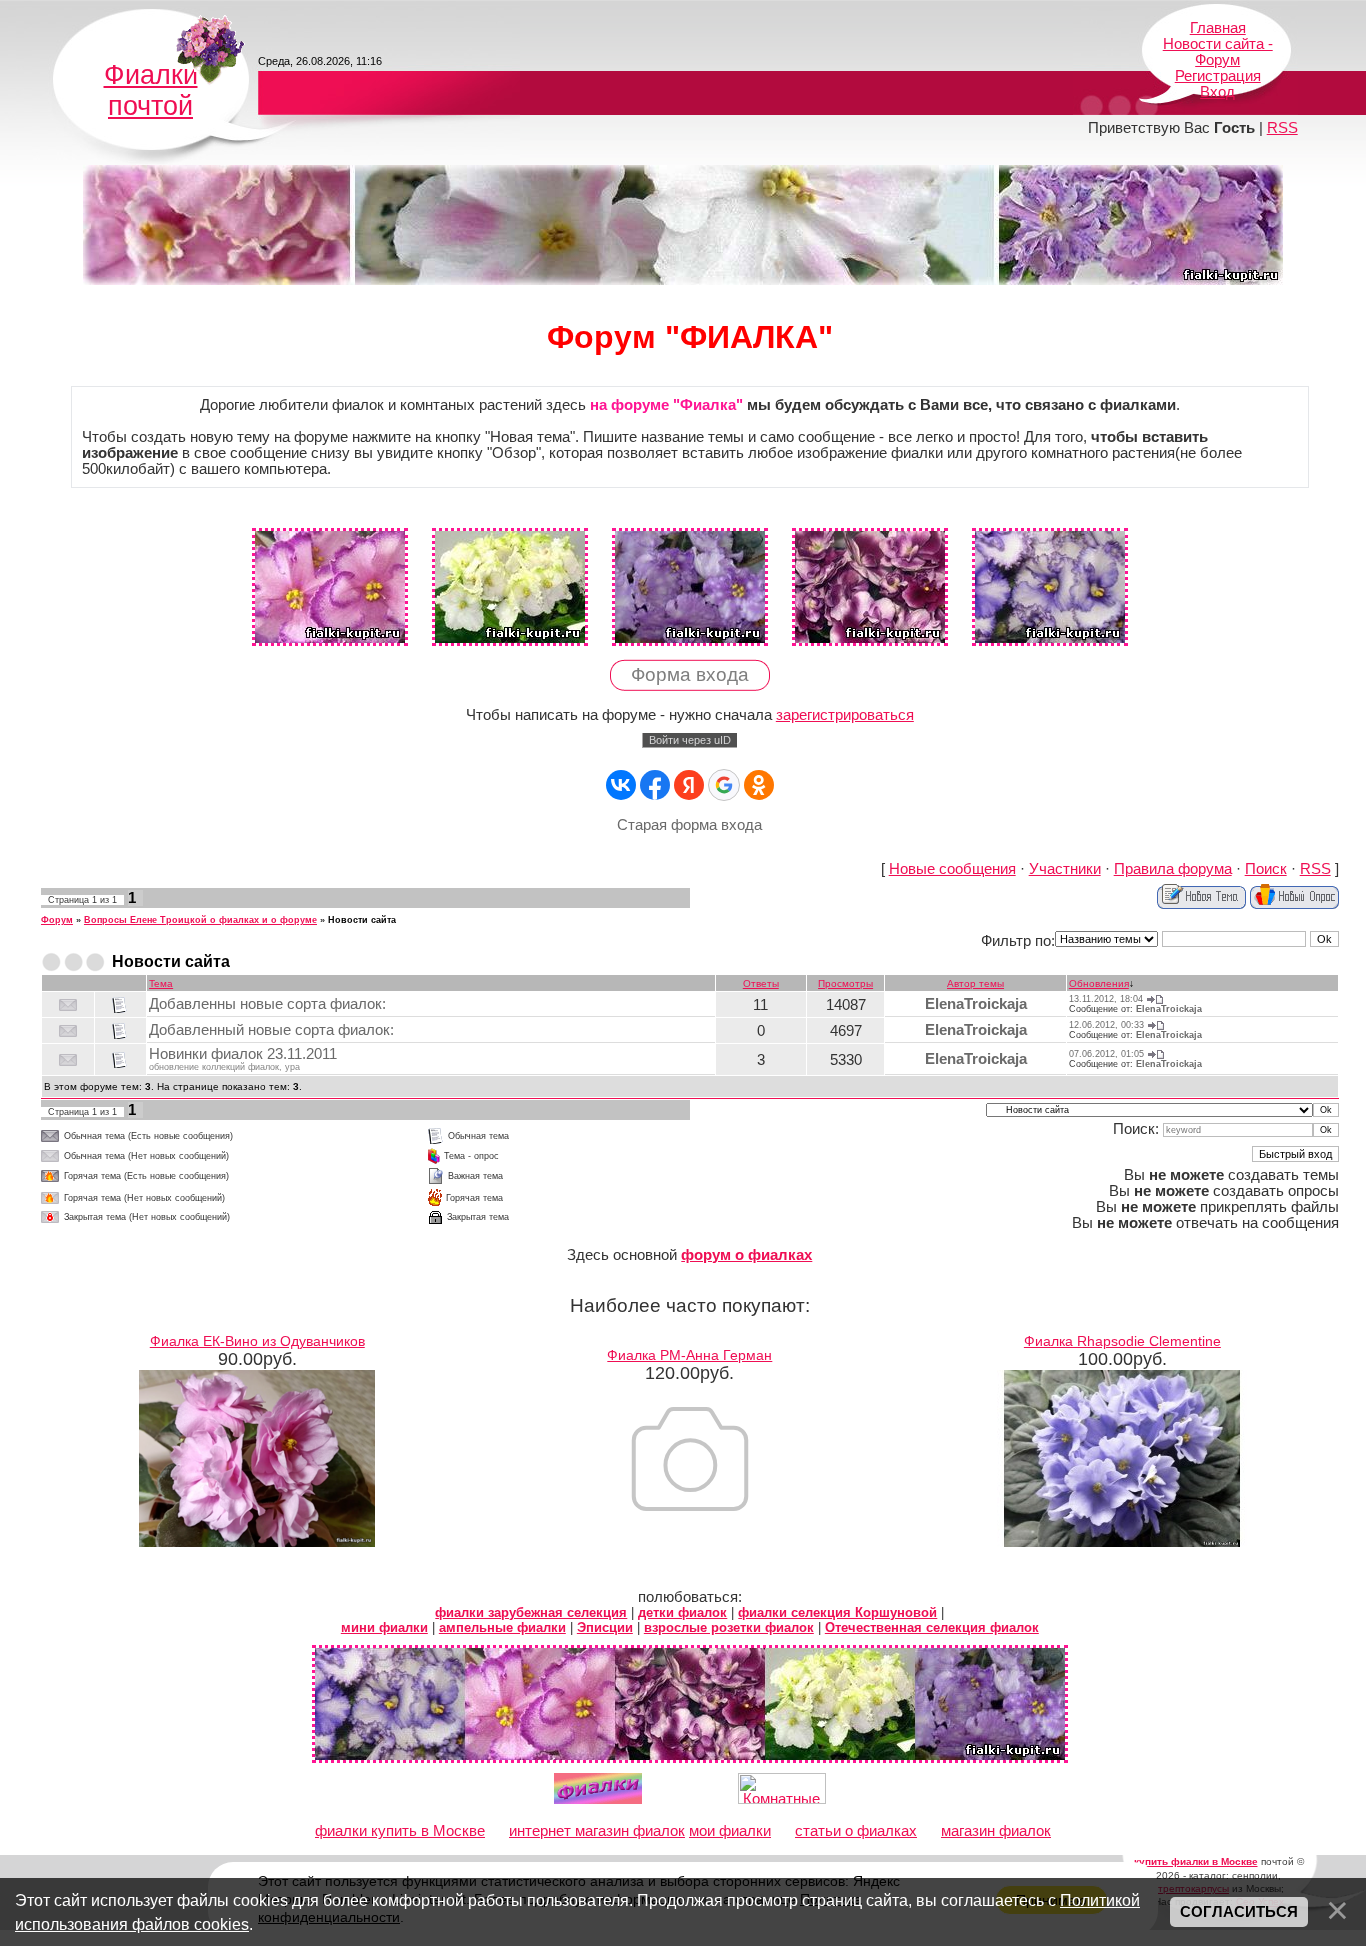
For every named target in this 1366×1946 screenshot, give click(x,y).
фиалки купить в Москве (400, 1831)
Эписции (605, 1627)
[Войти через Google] (724, 785)
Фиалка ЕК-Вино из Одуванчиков (257, 1341)
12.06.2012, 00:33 (1106, 1025)
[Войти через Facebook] (655, 785)
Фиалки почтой (151, 90)
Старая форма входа (689, 825)
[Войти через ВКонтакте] (621, 785)
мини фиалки (384, 1627)
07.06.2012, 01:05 (1106, 1054)
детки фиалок (682, 1612)
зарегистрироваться (845, 715)
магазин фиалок (996, 1831)
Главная (1218, 28)
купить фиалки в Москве (1196, 1861)
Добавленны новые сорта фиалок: (267, 1004)
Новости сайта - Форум (1218, 52)
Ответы (761, 983)
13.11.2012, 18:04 (1106, 999)
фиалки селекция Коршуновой (837, 1612)
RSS (1282, 128)
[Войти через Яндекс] (689, 785)
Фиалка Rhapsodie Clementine (1122, 1341)
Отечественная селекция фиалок (932, 1627)
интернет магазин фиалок (597, 1831)
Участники (1065, 869)
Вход (1217, 92)
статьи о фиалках (856, 1831)
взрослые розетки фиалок (729, 1627)
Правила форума (1173, 869)
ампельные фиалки (502, 1627)
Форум (57, 920)
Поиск (1266, 869)
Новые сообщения (952, 869)
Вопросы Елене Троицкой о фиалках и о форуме (200, 920)
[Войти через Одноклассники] (759, 785)
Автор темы (975, 983)
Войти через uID (690, 740)
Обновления (1099, 983)
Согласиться (1239, 1912)
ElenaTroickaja (976, 1004)
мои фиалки (730, 1831)
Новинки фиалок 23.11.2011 (243, 1054)
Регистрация (1218, 76)
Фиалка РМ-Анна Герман (689, 1355)
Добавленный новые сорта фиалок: (271, 1030)
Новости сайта (362, 920)
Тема (161, 983)
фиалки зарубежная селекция (531, 1612)
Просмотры (845, 983)
